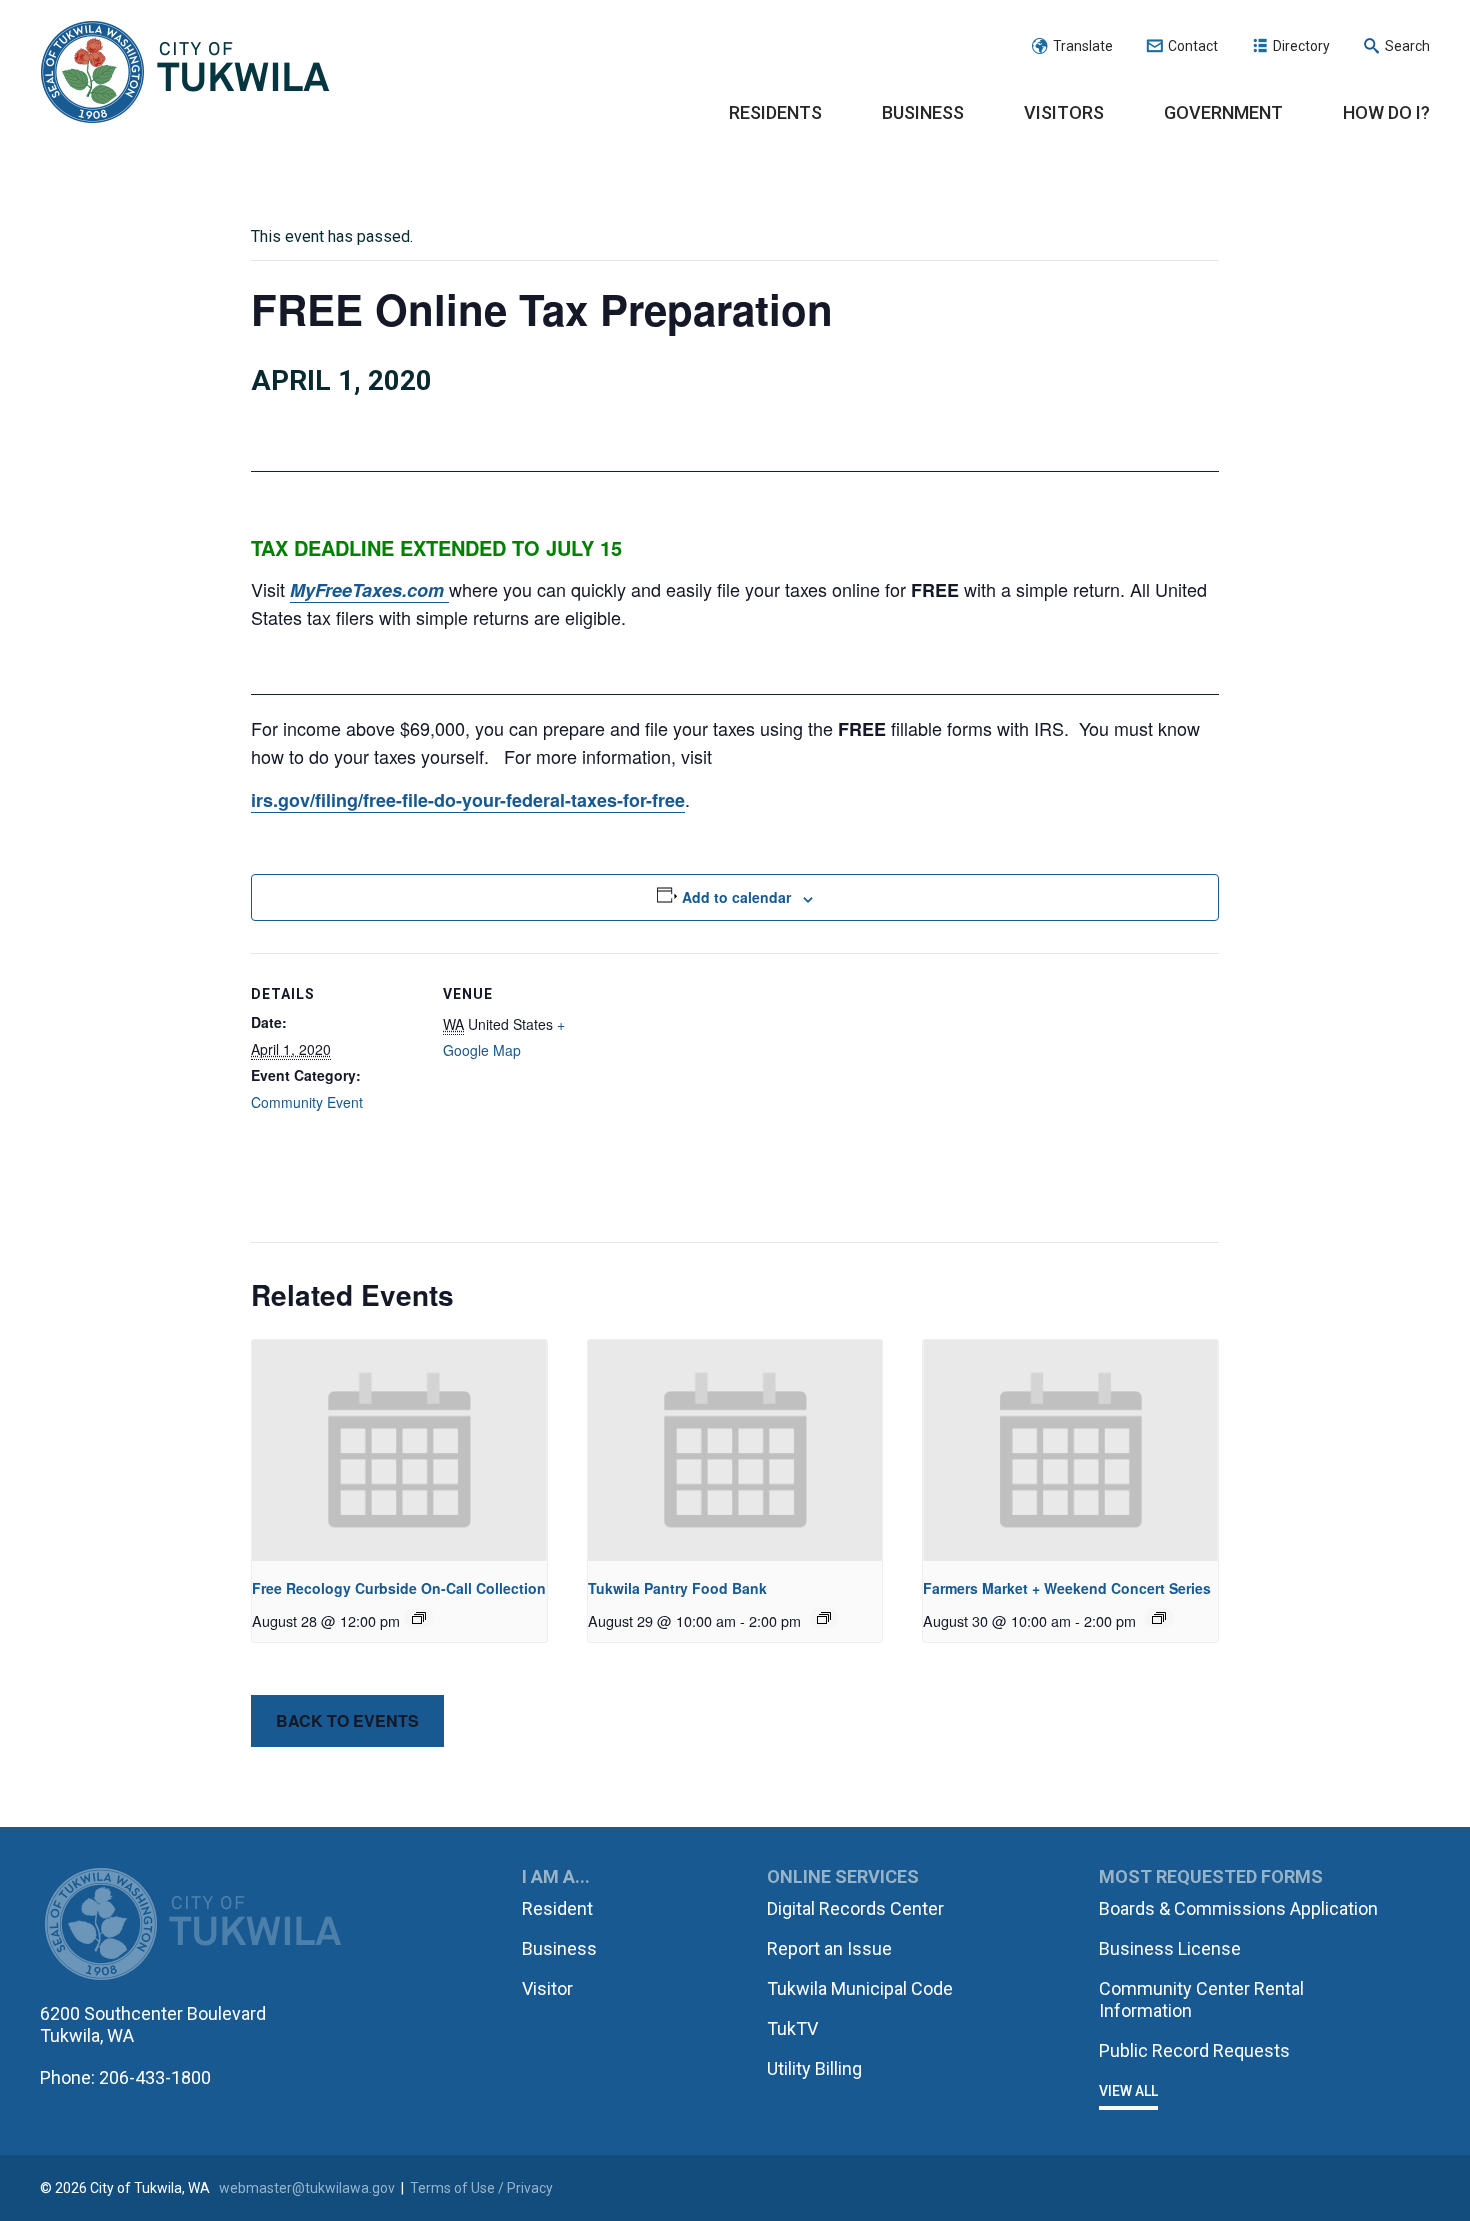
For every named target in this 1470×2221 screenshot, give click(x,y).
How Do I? (1386, 112)
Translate (1083, 46)
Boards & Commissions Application (1238, 1908)
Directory (1301, 46)
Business (923, 112)
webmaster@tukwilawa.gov (307, 2188)
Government (1223, 112)
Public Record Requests (1194, 2050)
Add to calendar (736, 897)
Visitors (1064, 112)
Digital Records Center (855, 1908)
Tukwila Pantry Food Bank (677, 1588)
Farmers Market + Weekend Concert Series (1067, 1588)
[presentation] (399, 1450)
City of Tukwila (185, 73)
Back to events (347, 1720)
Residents (775, 112)
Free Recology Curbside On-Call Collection (399, 1588)
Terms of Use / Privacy (481, 2188)
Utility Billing (814, 2068)
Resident (557, 1908)
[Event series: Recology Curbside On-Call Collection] (419, 1618)
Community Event (307, 1102)
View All (1128, 2091)
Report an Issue (829, 1948)
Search (1407, 46)
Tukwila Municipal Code (860, 1988)
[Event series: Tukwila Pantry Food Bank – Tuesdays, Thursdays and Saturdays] (824, 1618)
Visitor (547, 1988)
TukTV (792, 2028)
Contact (1193, 46)
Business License (1170, 1948)
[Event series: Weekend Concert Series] (1159, 1618)
